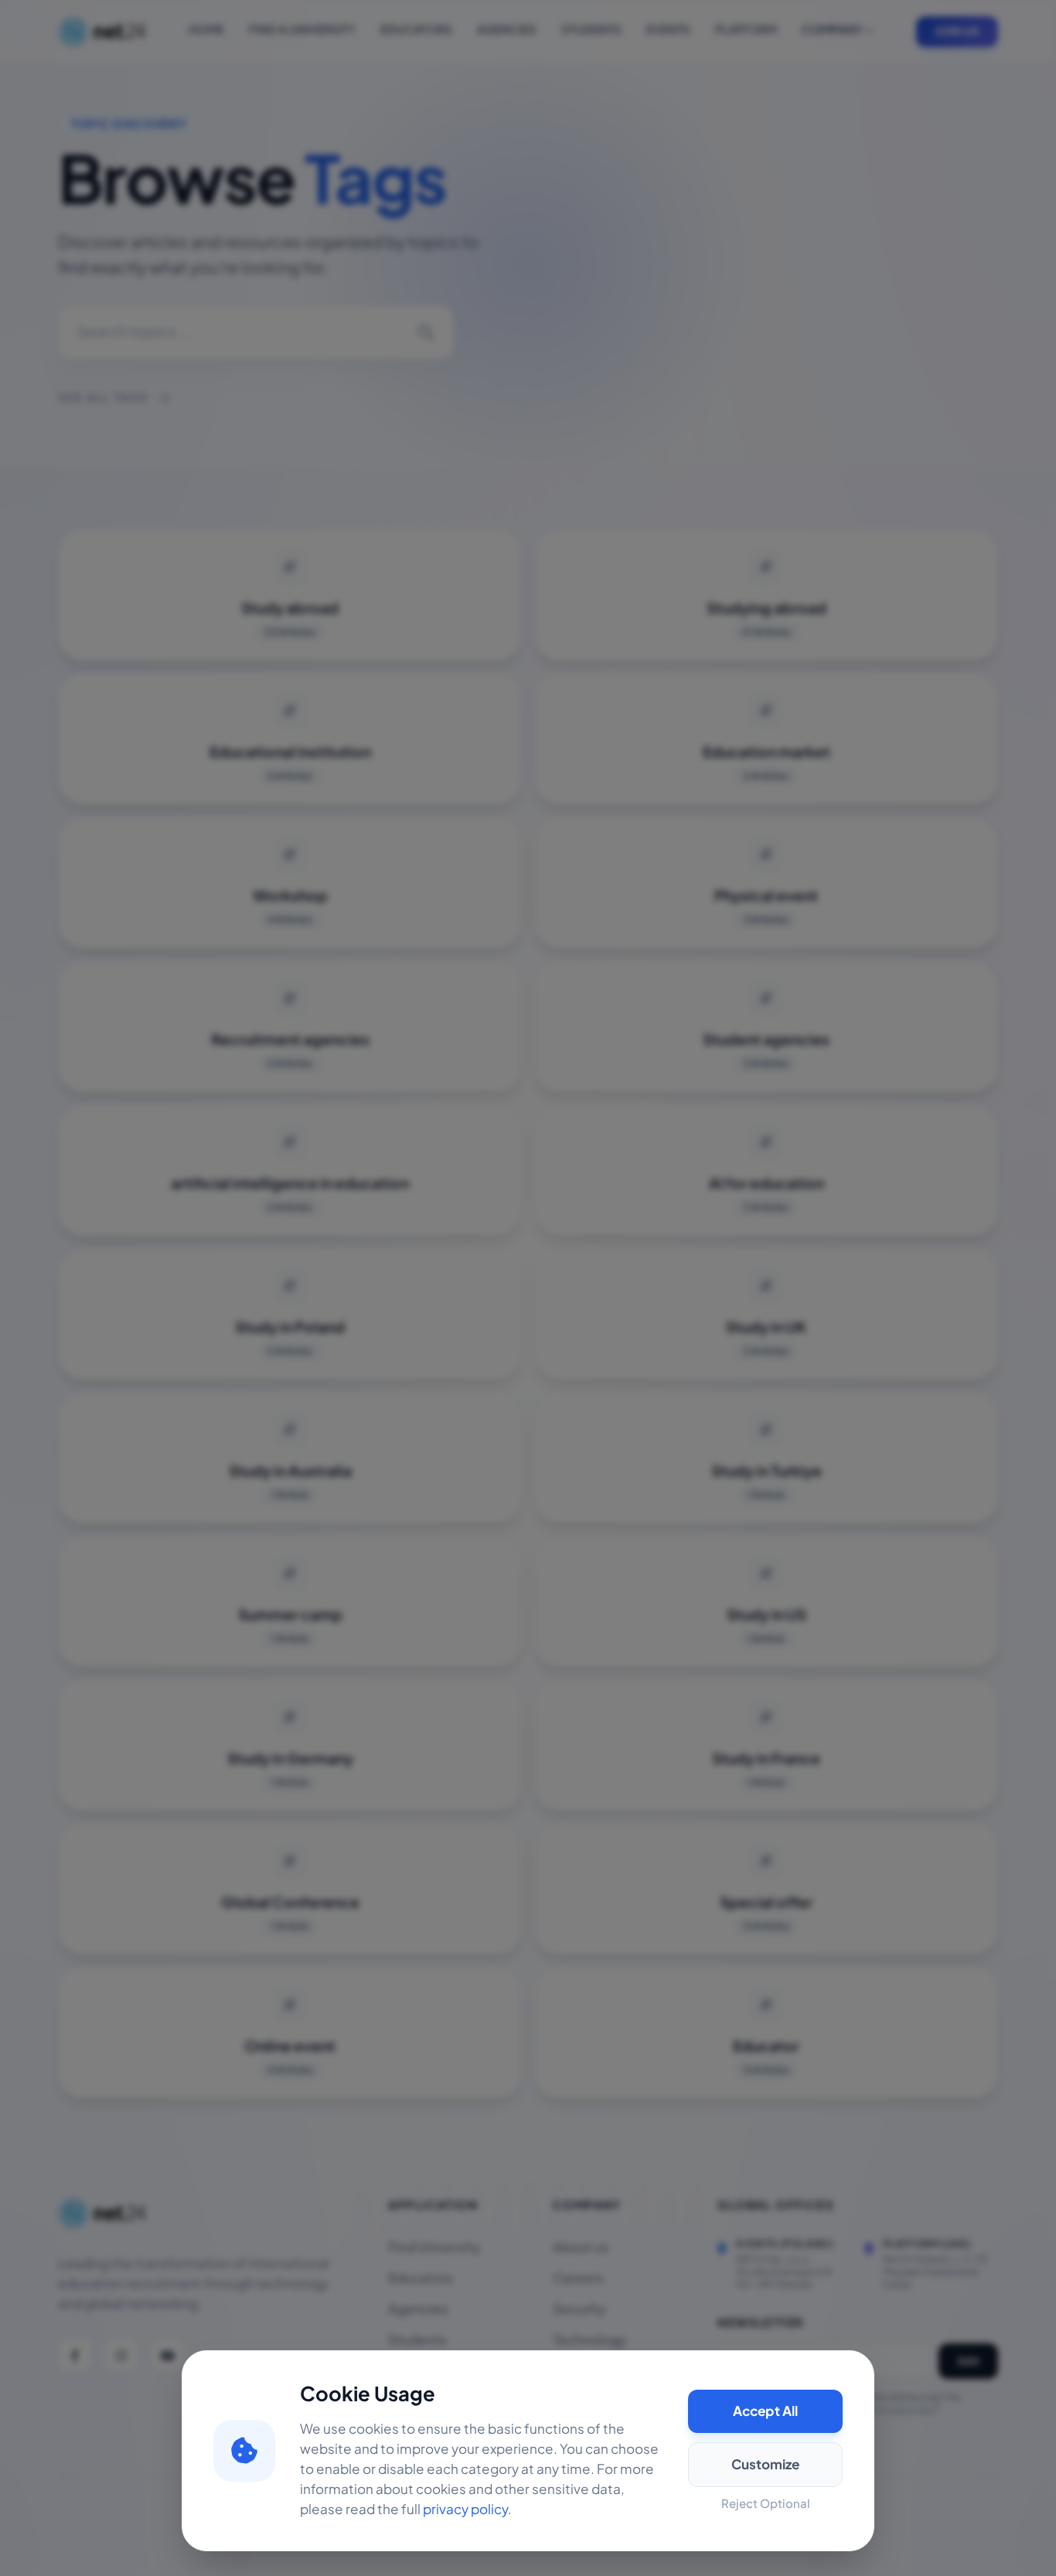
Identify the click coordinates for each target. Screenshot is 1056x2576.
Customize (765, 2465)
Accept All (765, 2411)
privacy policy (465, 2510)
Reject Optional (766, 2504)
